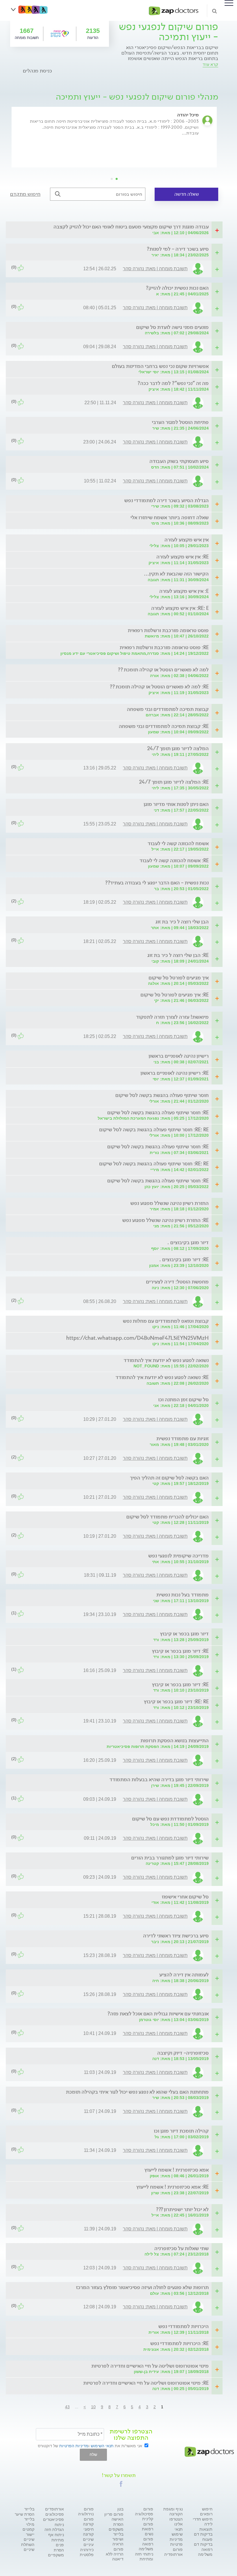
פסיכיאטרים (53, 2519)
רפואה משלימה (205, 2552)
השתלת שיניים (28, 2547)
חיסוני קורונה (88, 2532)
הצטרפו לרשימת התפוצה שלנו (131, 2435)
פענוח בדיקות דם (203, 2542)
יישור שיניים (29, 2537)
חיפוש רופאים (206, 2511)
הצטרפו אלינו (176, 2522)
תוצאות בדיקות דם (203, 2532)
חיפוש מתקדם (25, 194)
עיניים (89, 2545)
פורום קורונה (88, 2522)
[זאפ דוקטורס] (174, 10)
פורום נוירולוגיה (86, 2511)
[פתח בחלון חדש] (60, 33)
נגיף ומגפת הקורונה (173, 2511)
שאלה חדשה (187, 194)
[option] (114, 143)
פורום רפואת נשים (148, 2529)
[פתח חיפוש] (214, 11)
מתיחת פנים (58, 2542)
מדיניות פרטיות (176, 2542)
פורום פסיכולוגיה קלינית (144, 2514)
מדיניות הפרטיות (74, 2446)
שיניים (88, 2539)
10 (93, 2407)
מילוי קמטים (28, 2527)
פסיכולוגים (55, 2514)
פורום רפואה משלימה (146, 2544)
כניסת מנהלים (37, 71)
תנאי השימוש (102, 2446)
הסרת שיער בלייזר (25, 2517)
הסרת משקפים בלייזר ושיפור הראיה (116, 2534)
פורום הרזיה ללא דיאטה (115, 2554)
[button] (121, 2484)
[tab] (116, 227)
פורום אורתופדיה (173, 2552)
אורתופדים (54, 2509)
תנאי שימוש (177, 2532)
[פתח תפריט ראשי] (229, 3)
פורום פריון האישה (114, 2517)
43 (67, 2407)
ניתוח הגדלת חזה (54, 2527)
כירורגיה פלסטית (87, 2552)
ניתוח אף (56, 2535)
